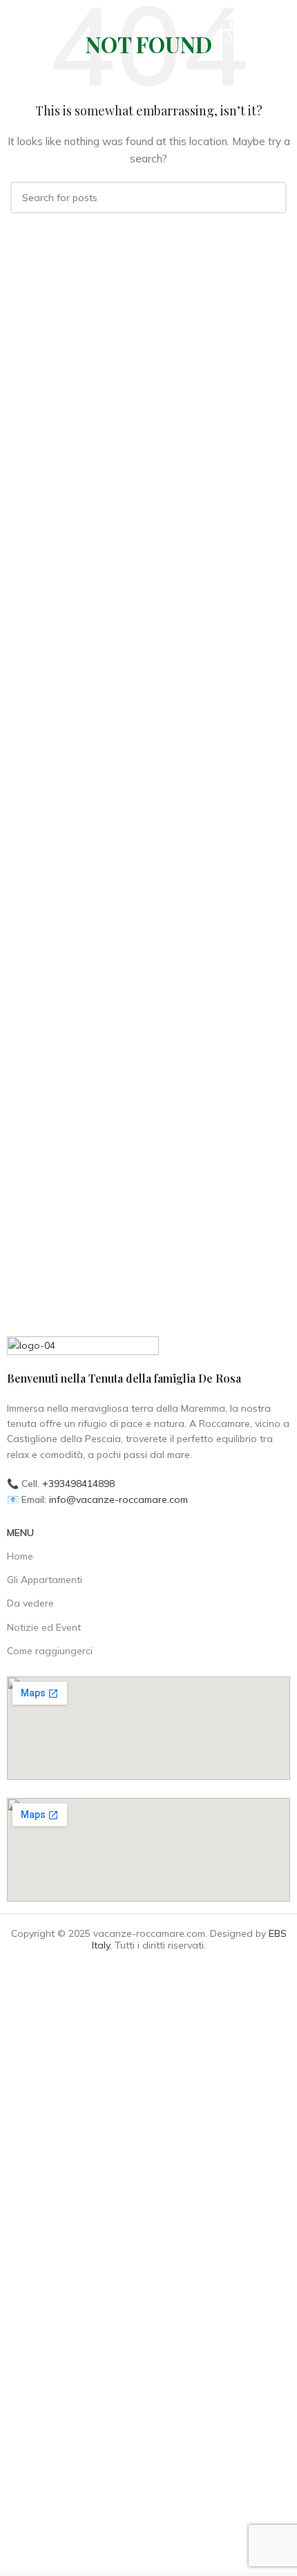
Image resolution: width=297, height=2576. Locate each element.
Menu (20, 1533)
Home (20, 1556)
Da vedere (30, 1603)
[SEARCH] (271, 198)
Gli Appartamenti (45, 1580)
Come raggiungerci (50, 1651)
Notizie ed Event (44, 1627)
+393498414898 (78, 1484)
